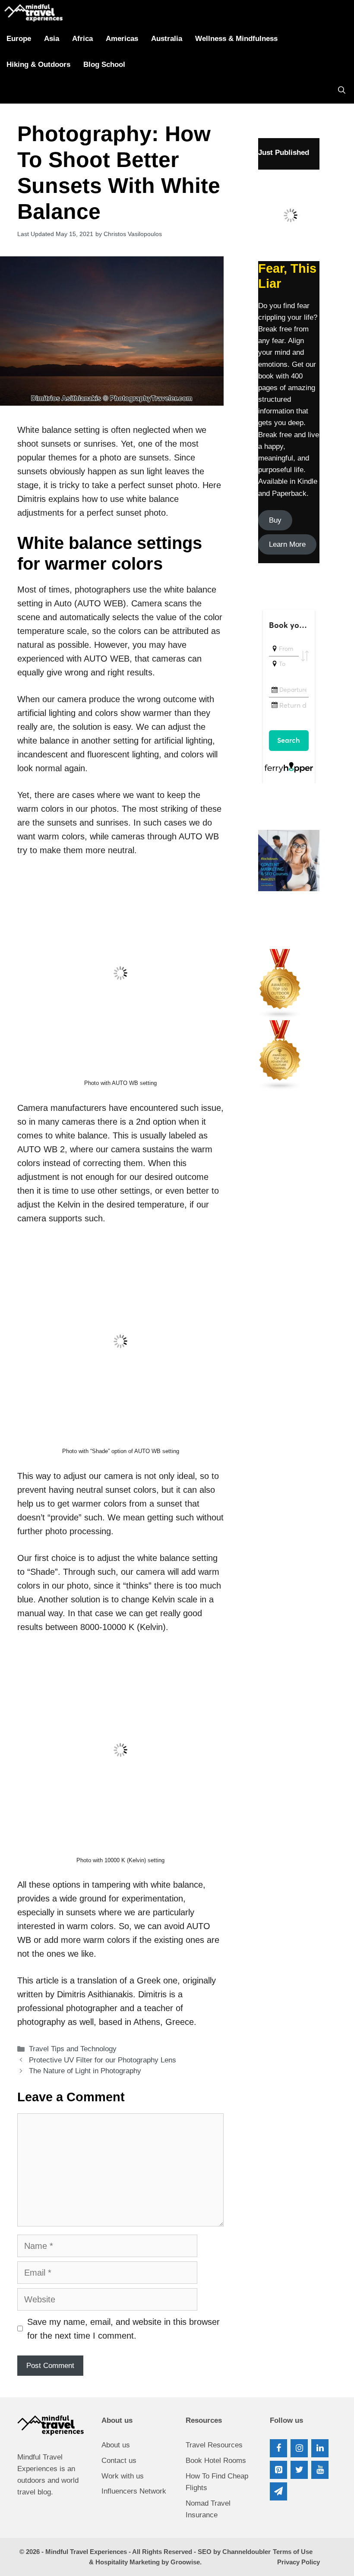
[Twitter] (299, 2470)
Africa (82, 39)
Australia (167, 39)
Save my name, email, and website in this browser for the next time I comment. (123, 2329)
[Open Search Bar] (342, 91)
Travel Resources (214, 2445)
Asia (52, 39)
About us (116, 2445)
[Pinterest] (278, 2470)
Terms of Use (293, 2552)
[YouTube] (320, 2470)
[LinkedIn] (320, 2448)
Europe (19, 39)
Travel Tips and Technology (73, 2049)
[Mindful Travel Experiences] (33, 13)
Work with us (123, 2476)
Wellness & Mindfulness (236, 39)
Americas (122, 39)
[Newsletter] (278, 2491)
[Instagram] (299, 2448)
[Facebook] (278, 2448)
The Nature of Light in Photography (85, 2071)
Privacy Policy (299, 2562)
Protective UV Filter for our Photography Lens (103, 2060)
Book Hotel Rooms (216, 2461)
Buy (275, 520)
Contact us (119, 2461)
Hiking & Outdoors (38, 65)
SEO (205, 2552)
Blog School (104, 65)
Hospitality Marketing (128, 2562)
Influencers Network (134, 2491)
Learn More (287, 544)
